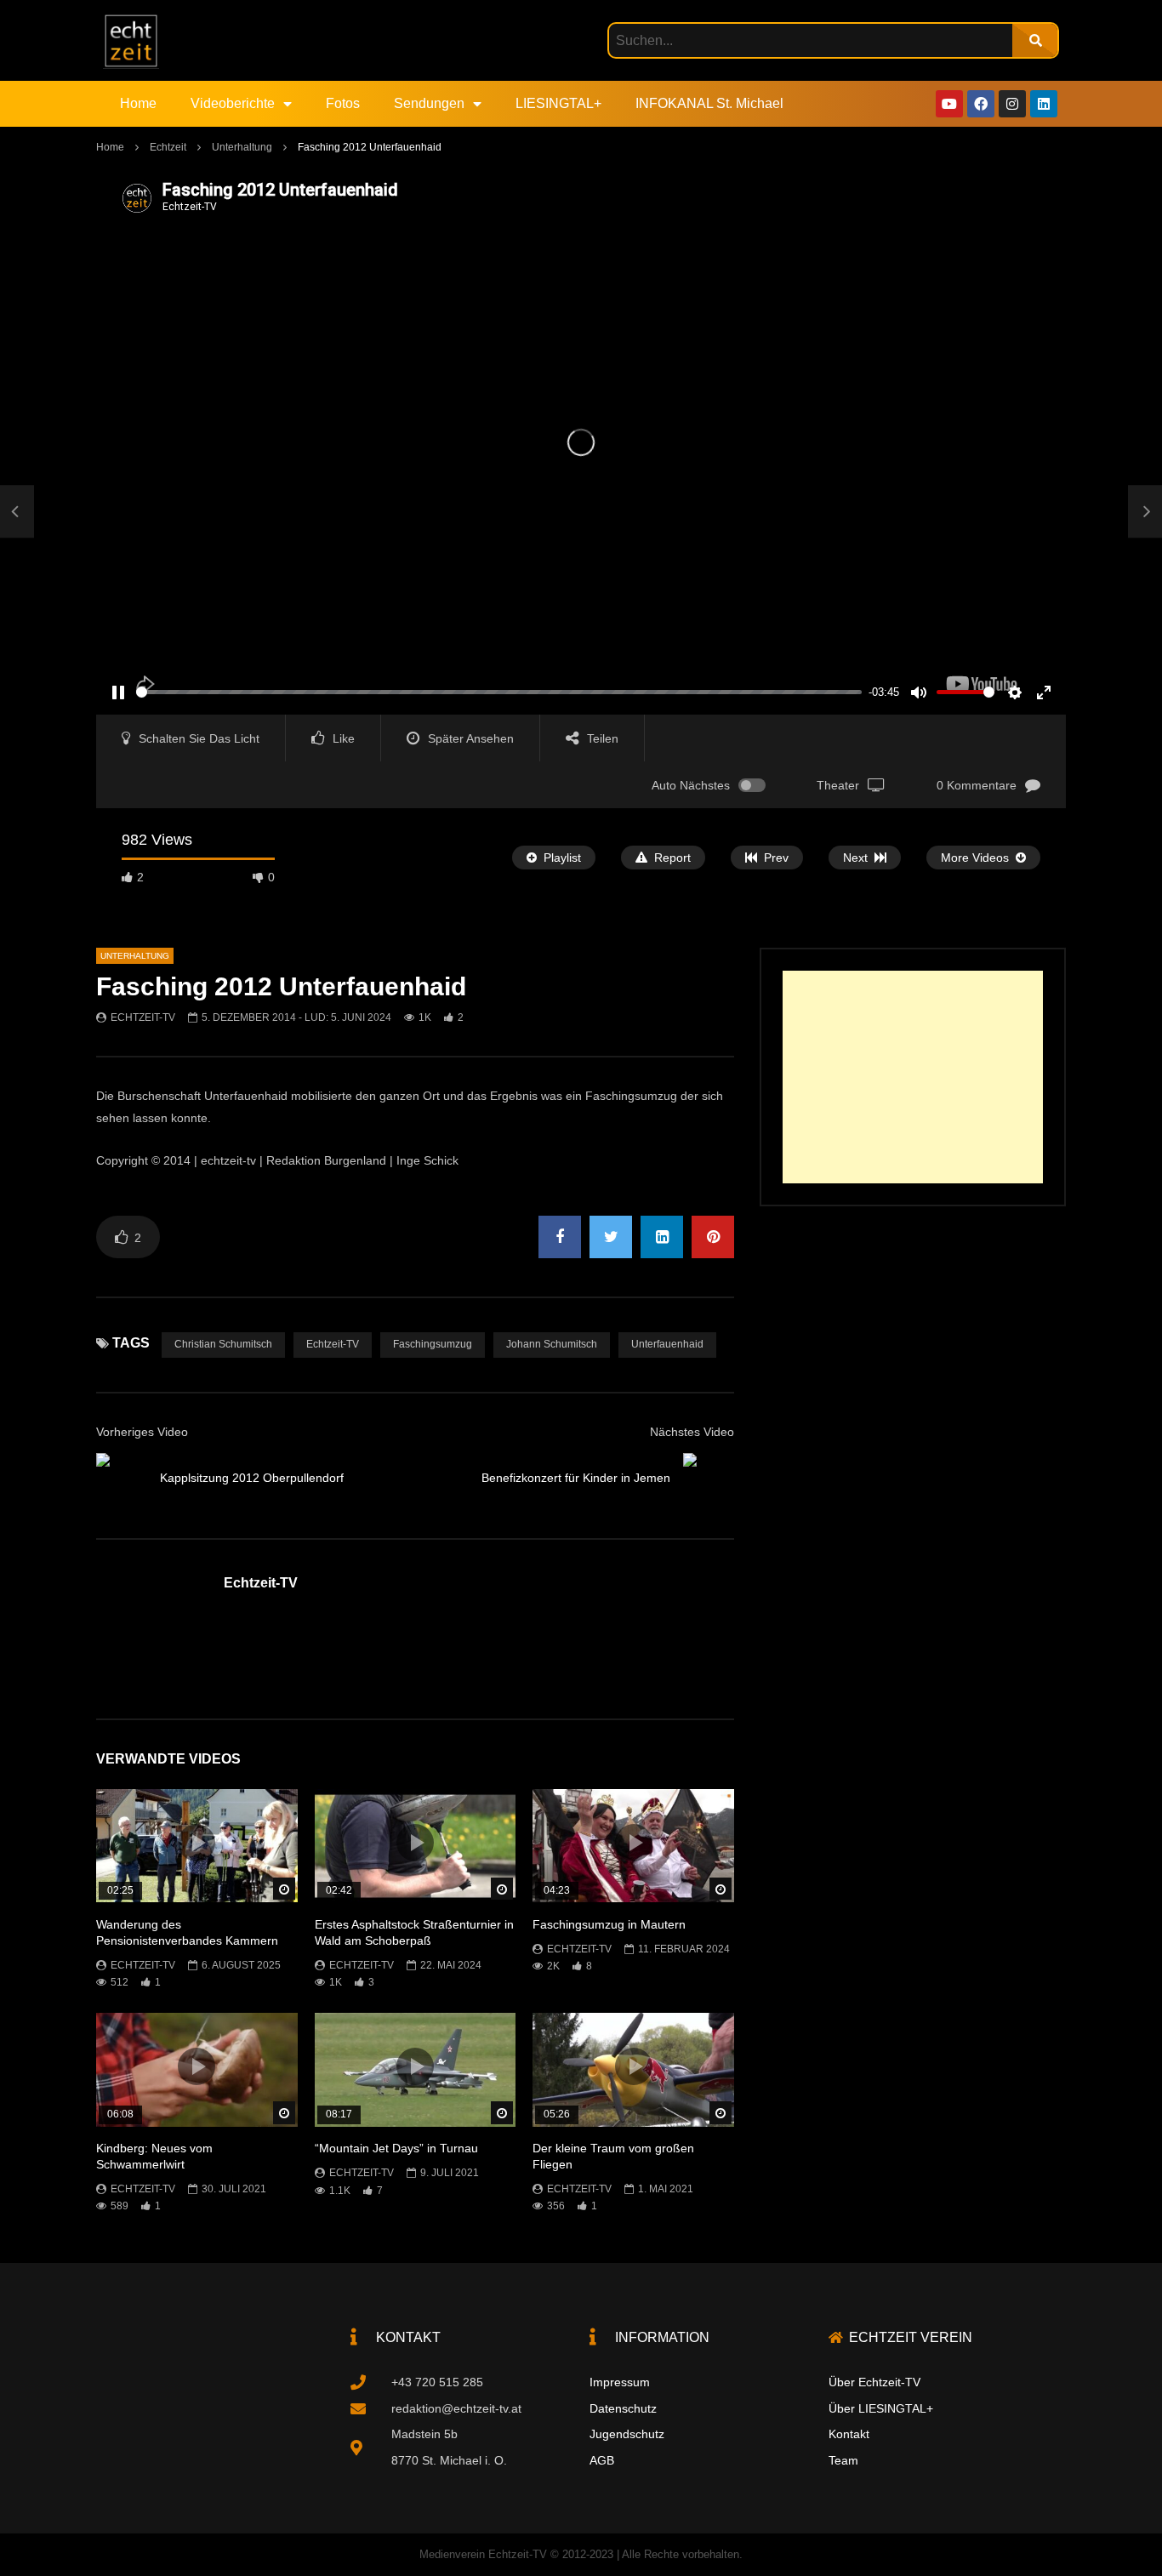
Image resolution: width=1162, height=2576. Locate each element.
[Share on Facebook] (560, 1237)
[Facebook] (981, 104)
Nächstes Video (692, 1432)
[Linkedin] (1044, 104)
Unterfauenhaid (667, 1344)
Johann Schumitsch (552, 1344)
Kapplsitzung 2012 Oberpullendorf (252, 1478)
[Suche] (1035, 40)
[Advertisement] (913, 1077)
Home (138, 103)
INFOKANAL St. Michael (709, 103)
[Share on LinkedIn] (662, 1237)
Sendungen (429, 103)
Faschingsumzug (433, 1344)
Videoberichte (233, 103)
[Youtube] (949, 104)
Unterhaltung (242, 147)
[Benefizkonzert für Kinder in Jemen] (709, 1479)
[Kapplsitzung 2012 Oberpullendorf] (17, 512)
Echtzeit (168, 147)
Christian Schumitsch (223, 1344)
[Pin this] (713, 1237)
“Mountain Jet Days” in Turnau (396, 2148)
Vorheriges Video (142, 1432)
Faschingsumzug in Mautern (609, 1924)
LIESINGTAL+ (558, 103)
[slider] (499, 692)
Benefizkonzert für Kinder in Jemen (576, 1478)
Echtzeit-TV (143, 1017)
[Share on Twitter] (611, 1237)
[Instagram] (1012, 104)
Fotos (343, 103)
